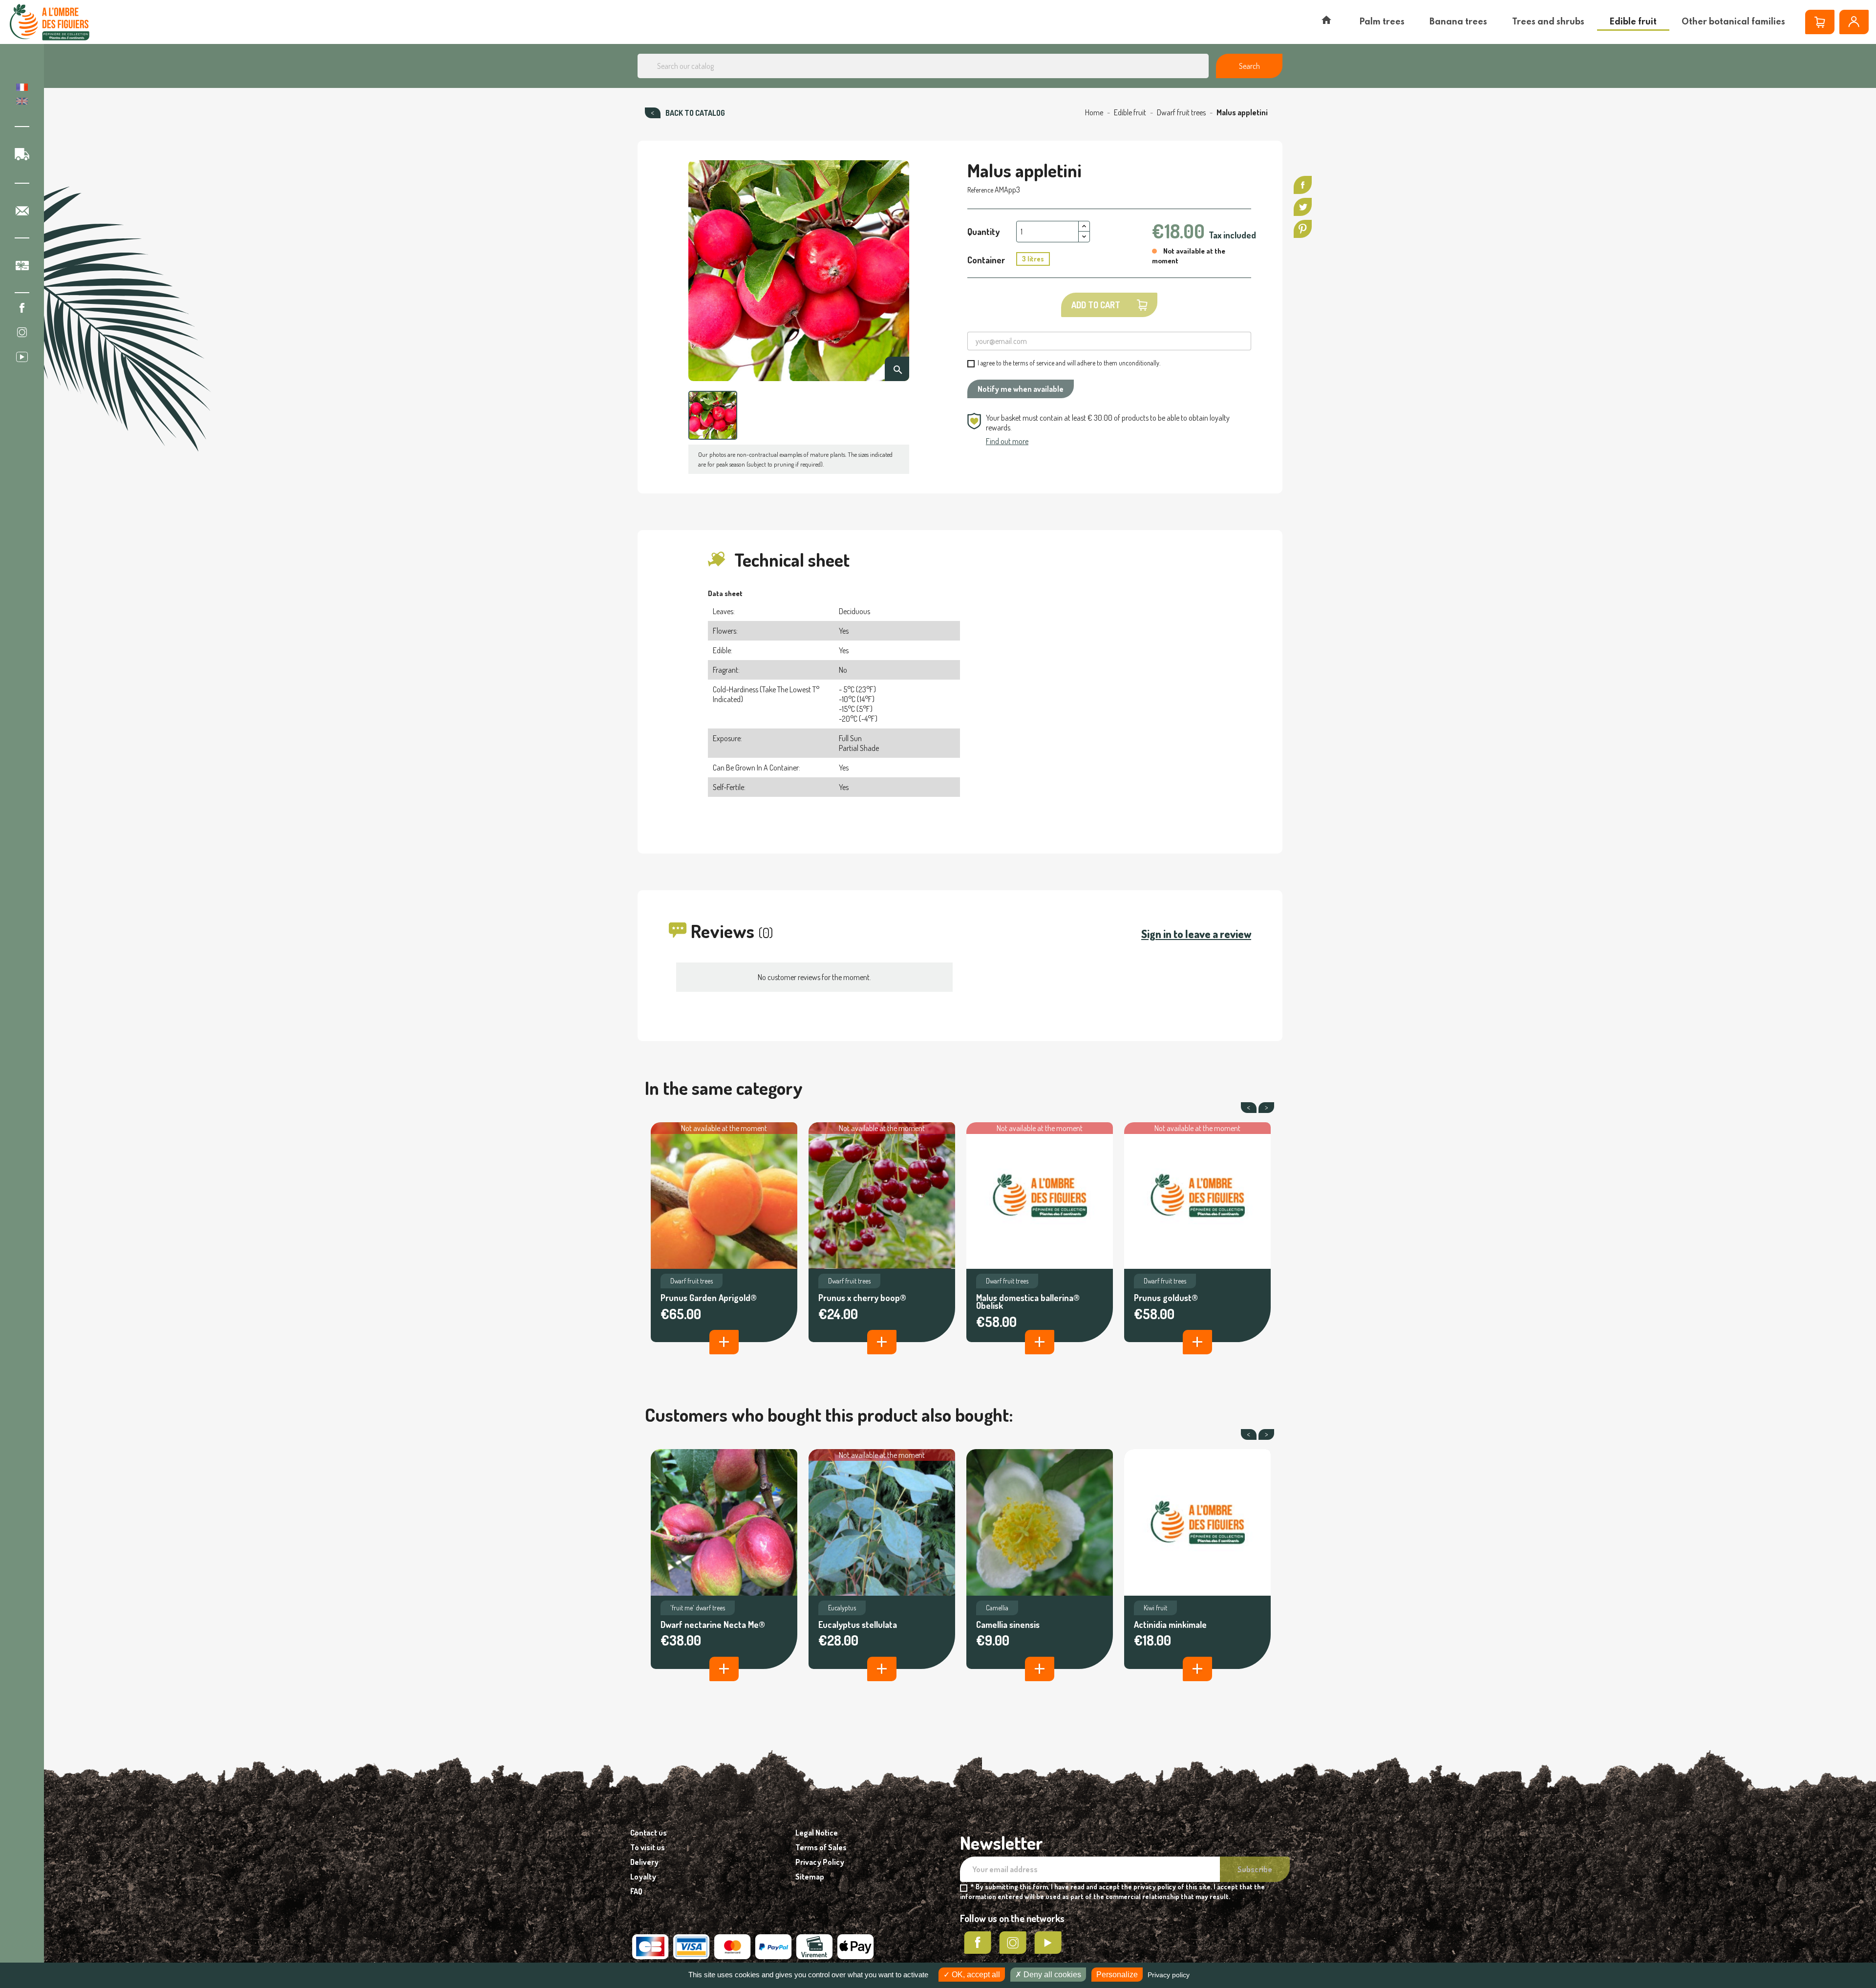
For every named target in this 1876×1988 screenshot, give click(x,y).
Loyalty (643, 1877)
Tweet (1303, 207)
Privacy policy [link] (1169, 1975)
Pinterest (1303, 229)
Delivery (644, 1862)
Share (1303, 185)
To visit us (648, 1847)
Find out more (1007, 441)
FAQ (636, 1891)
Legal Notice (817, 1833)
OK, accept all (975, 1975)
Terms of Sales (821, 1847)
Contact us (649, 1833)
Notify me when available (1021, 389)
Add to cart (1096, 305)
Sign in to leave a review (1196, 934)
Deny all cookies (1051, 1975)
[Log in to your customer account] (1854, 22)
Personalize (1117, 1975)
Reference (980, 190)
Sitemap (810, 1877)
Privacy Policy (820, 1862)
